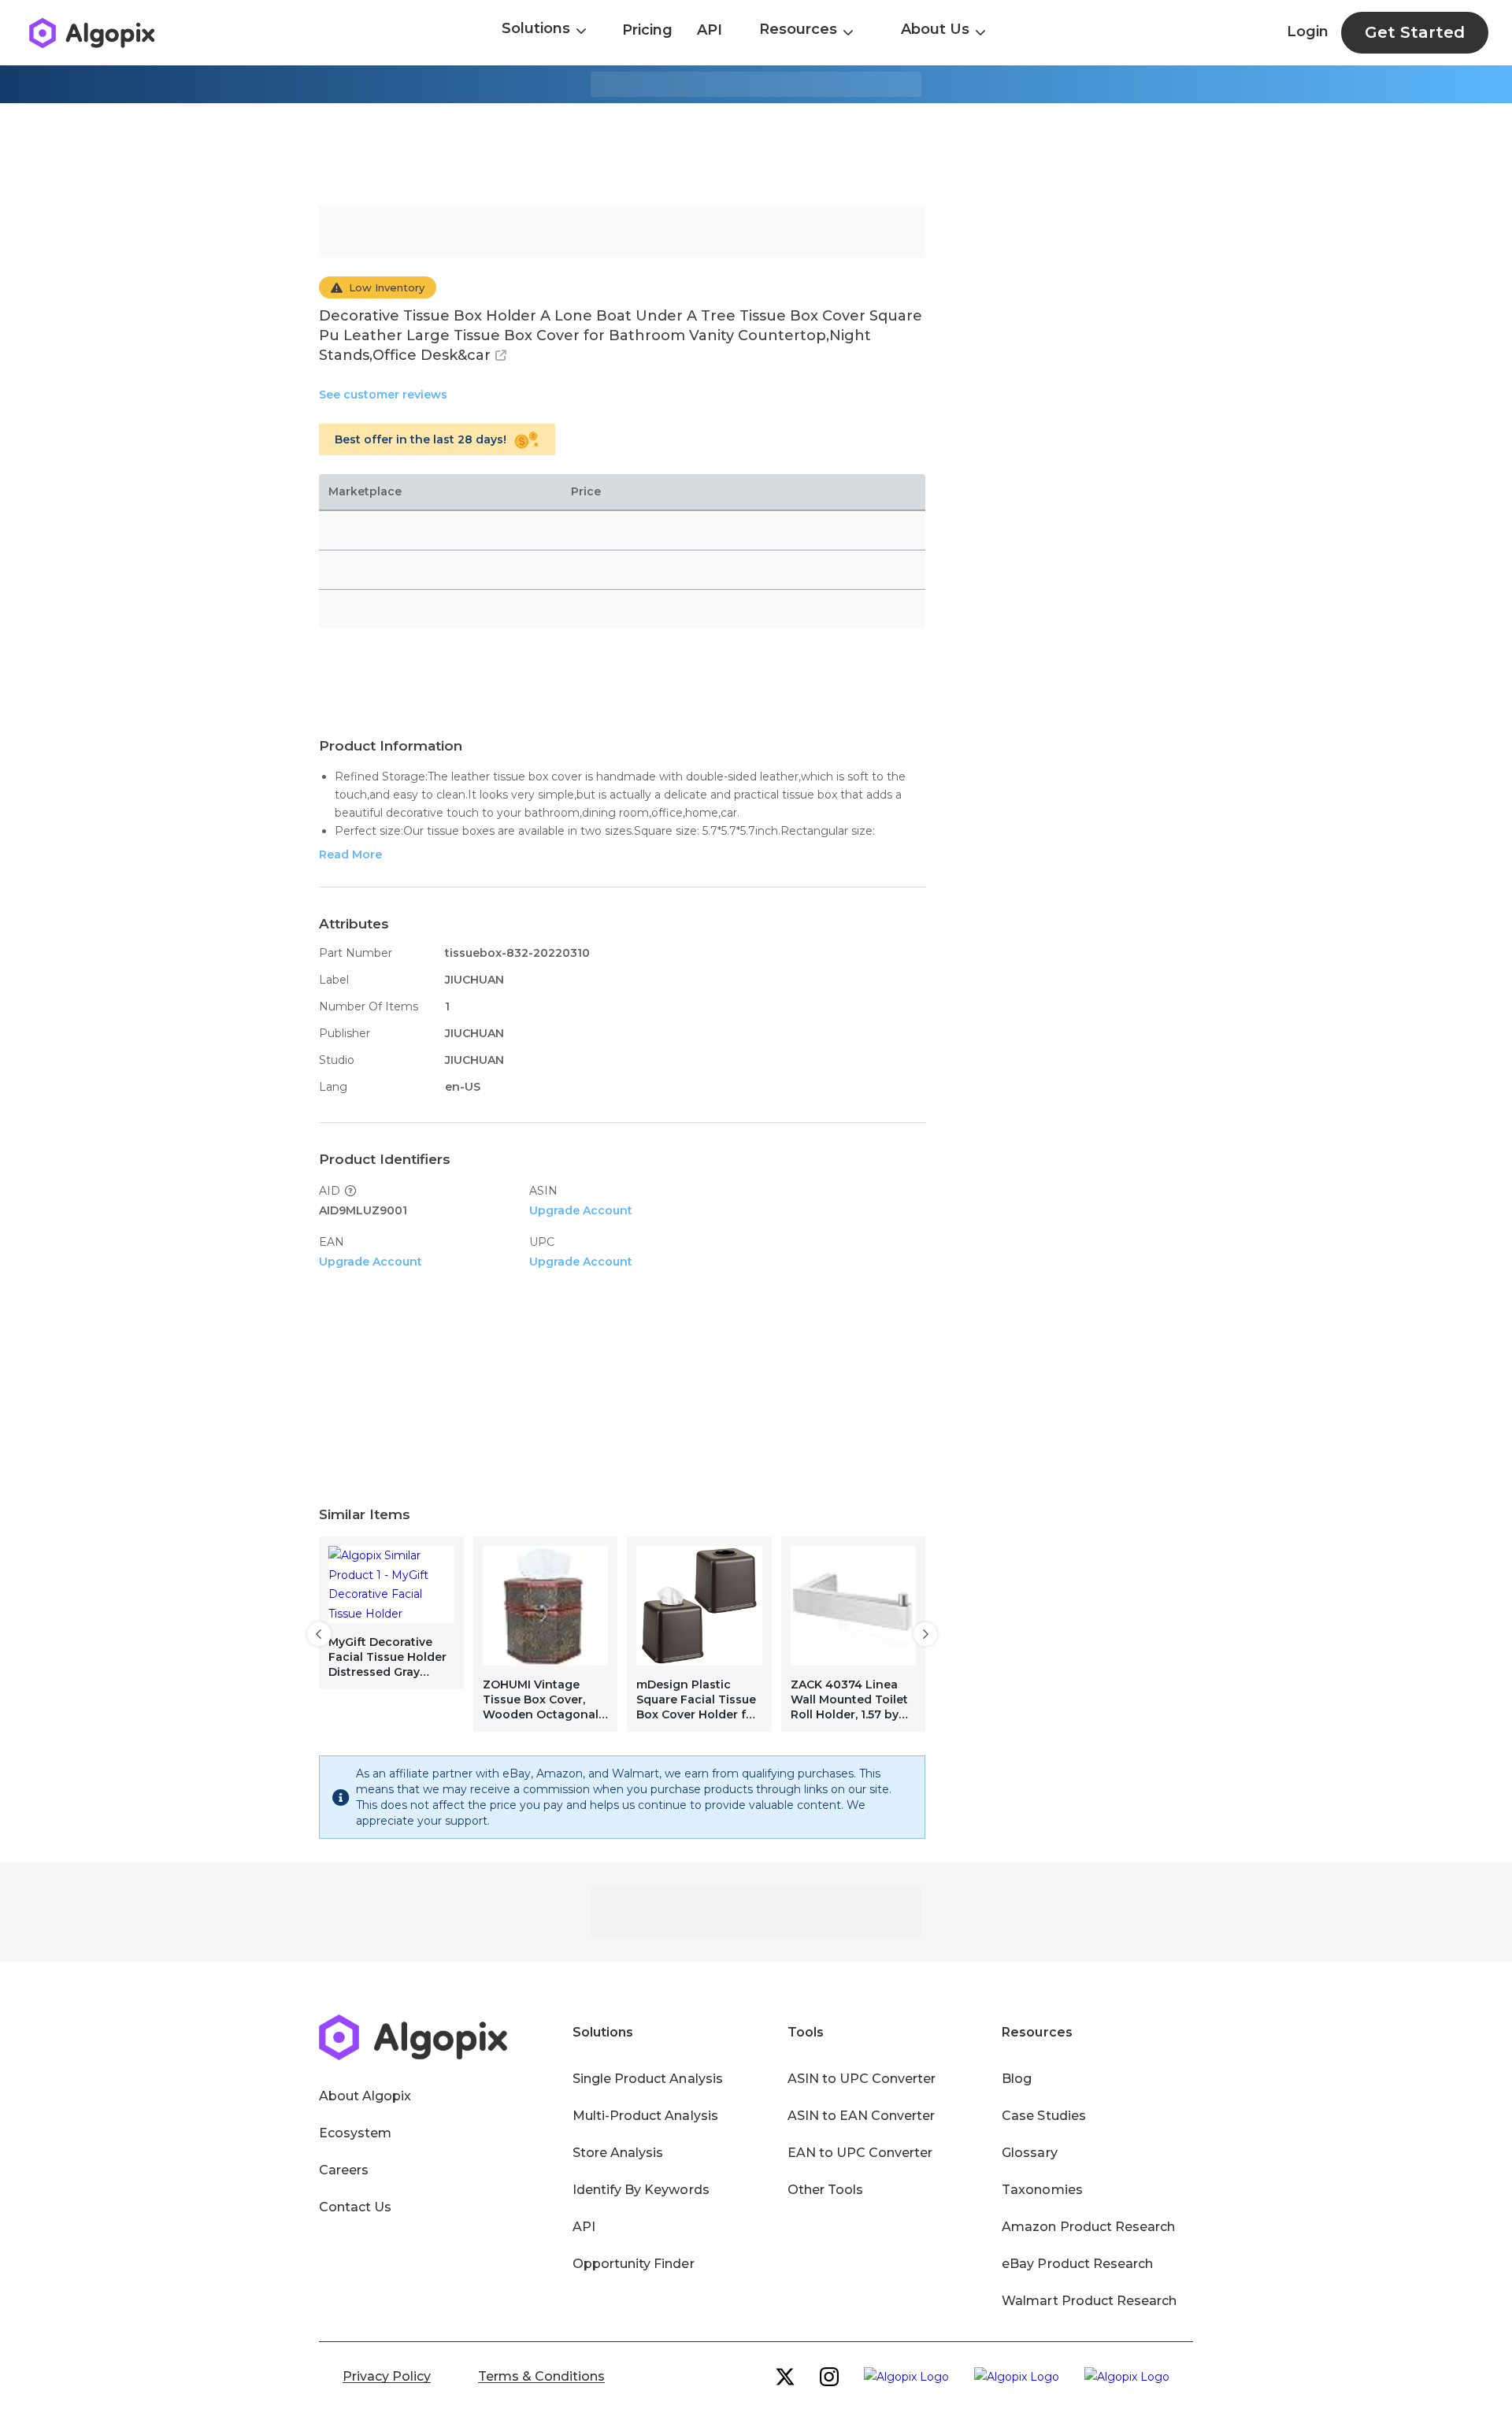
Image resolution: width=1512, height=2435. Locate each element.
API (710, 30)
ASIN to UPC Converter (862, 2079)
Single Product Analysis (648, 2079)
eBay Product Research (1077, 2264)
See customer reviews (383, 395)
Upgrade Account (581, 1210)
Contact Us (355, 2207)
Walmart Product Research (1089, 2301)
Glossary (1029, 2153)
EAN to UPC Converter (860, 2153)
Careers (344, 2170)
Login (1308, 32)
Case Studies (1043, 2116)
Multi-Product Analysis (645, 2116)
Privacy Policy (387, 2376)
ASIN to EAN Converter (862, 2116)
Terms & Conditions (541, 2376)
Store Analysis (618, 2153)
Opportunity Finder (634, 2264)
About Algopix (365, 2096)
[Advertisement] (756, 154)
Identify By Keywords (641, 2190)
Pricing (647, 30)
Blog (1017, 2079)
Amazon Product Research (1088, 2227)
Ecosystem (355, 2133)
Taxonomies (1042, 2190)
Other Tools (825, 2190)
